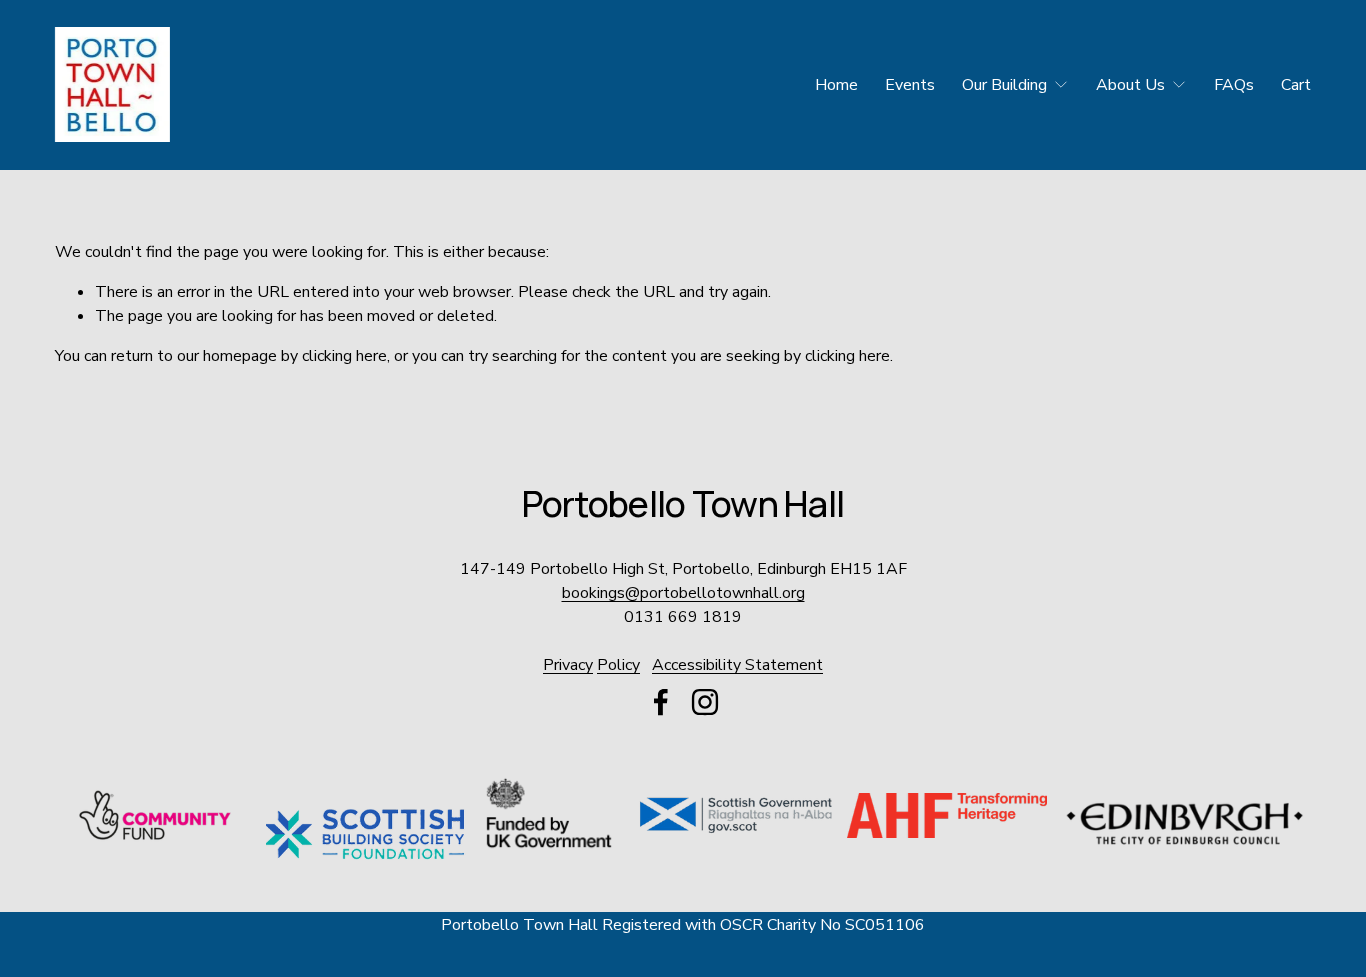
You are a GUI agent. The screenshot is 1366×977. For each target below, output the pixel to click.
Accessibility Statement (737, 665)
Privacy (568, 665)
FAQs (1234, 85)
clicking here (344, 356)
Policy (618, 665)
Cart (1296, 85)
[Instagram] (705, 702)
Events (910, 85)
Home (836, 85)
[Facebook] (661, 702)
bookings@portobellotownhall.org (683, 593)
